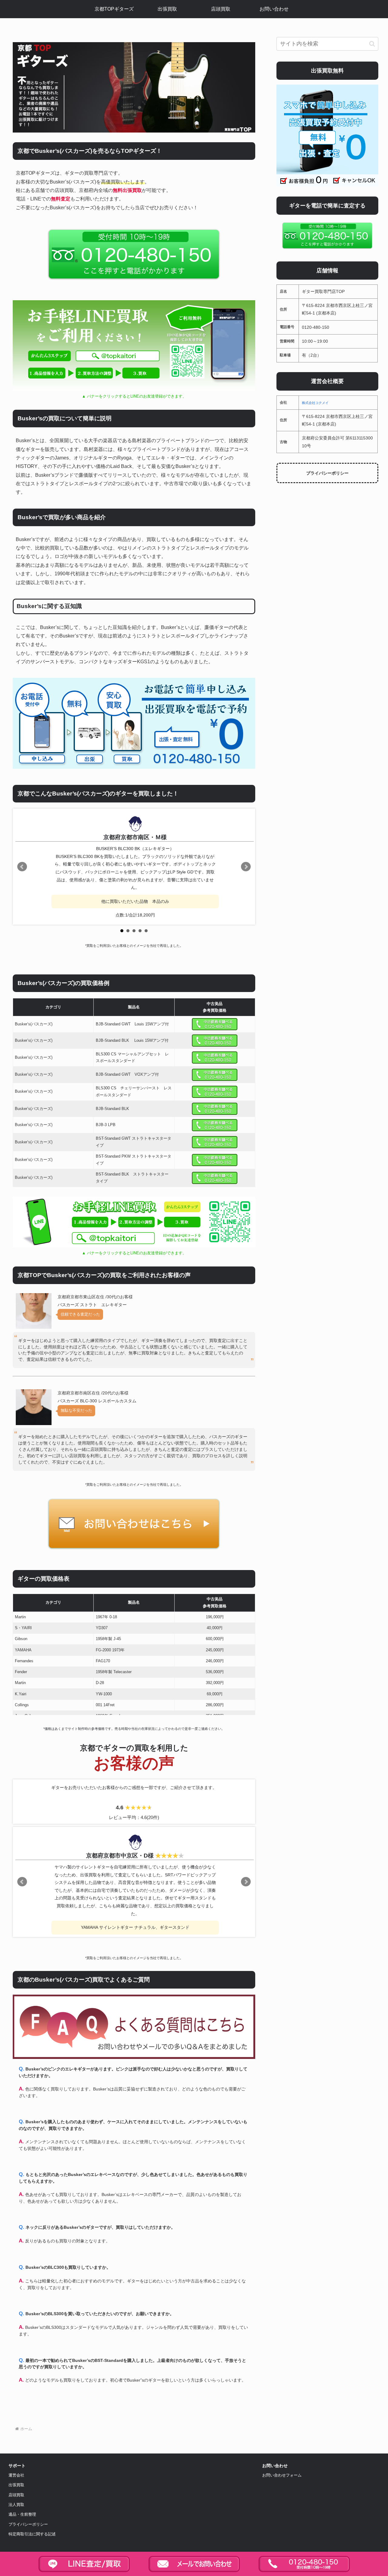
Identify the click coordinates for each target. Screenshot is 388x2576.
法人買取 (16, 2505)
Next (246, 867)
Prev (22, 867)
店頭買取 (16, 2495)
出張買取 (16, 2485)
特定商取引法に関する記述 (32, 2534)
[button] (372, 44)
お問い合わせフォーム (282, 2475)
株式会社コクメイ (315, 403)
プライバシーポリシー (327, 473)
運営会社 (16, 2475)
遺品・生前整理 (22, 2514)
